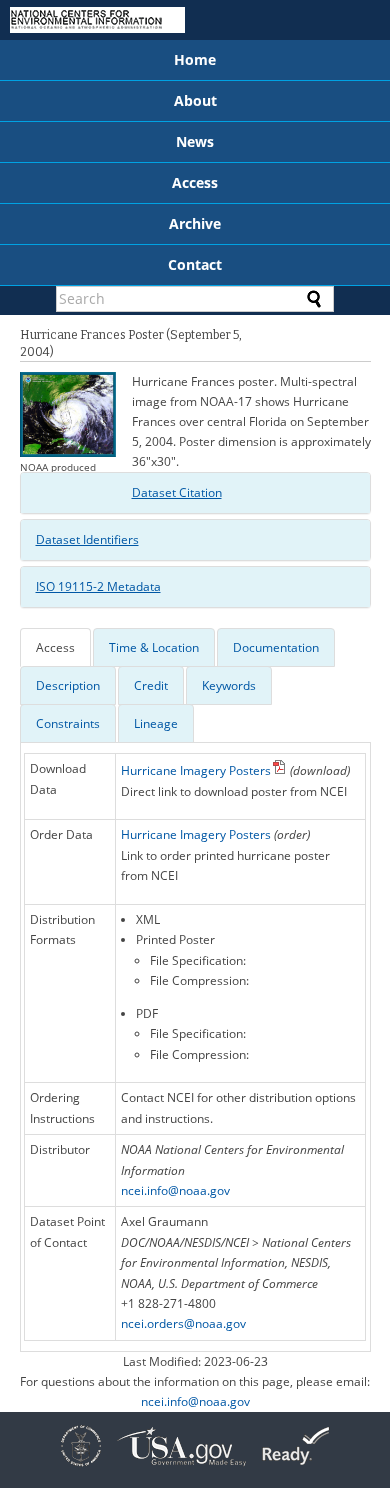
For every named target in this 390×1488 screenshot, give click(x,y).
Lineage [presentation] (156, 723)
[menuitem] (195, 60)
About (195, 100)
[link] (81, 1468)
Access (195, 182)
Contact (195, 264)
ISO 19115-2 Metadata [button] (98, 586)
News (195, 141)
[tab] (195, 493)
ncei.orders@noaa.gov (183, 1323)
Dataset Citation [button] (177, 492)
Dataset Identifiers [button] (87, 539)
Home (195, 59)
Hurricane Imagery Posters (196, 770)
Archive (195, 223)
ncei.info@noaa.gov (175, 1190)
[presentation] (55, 647)
